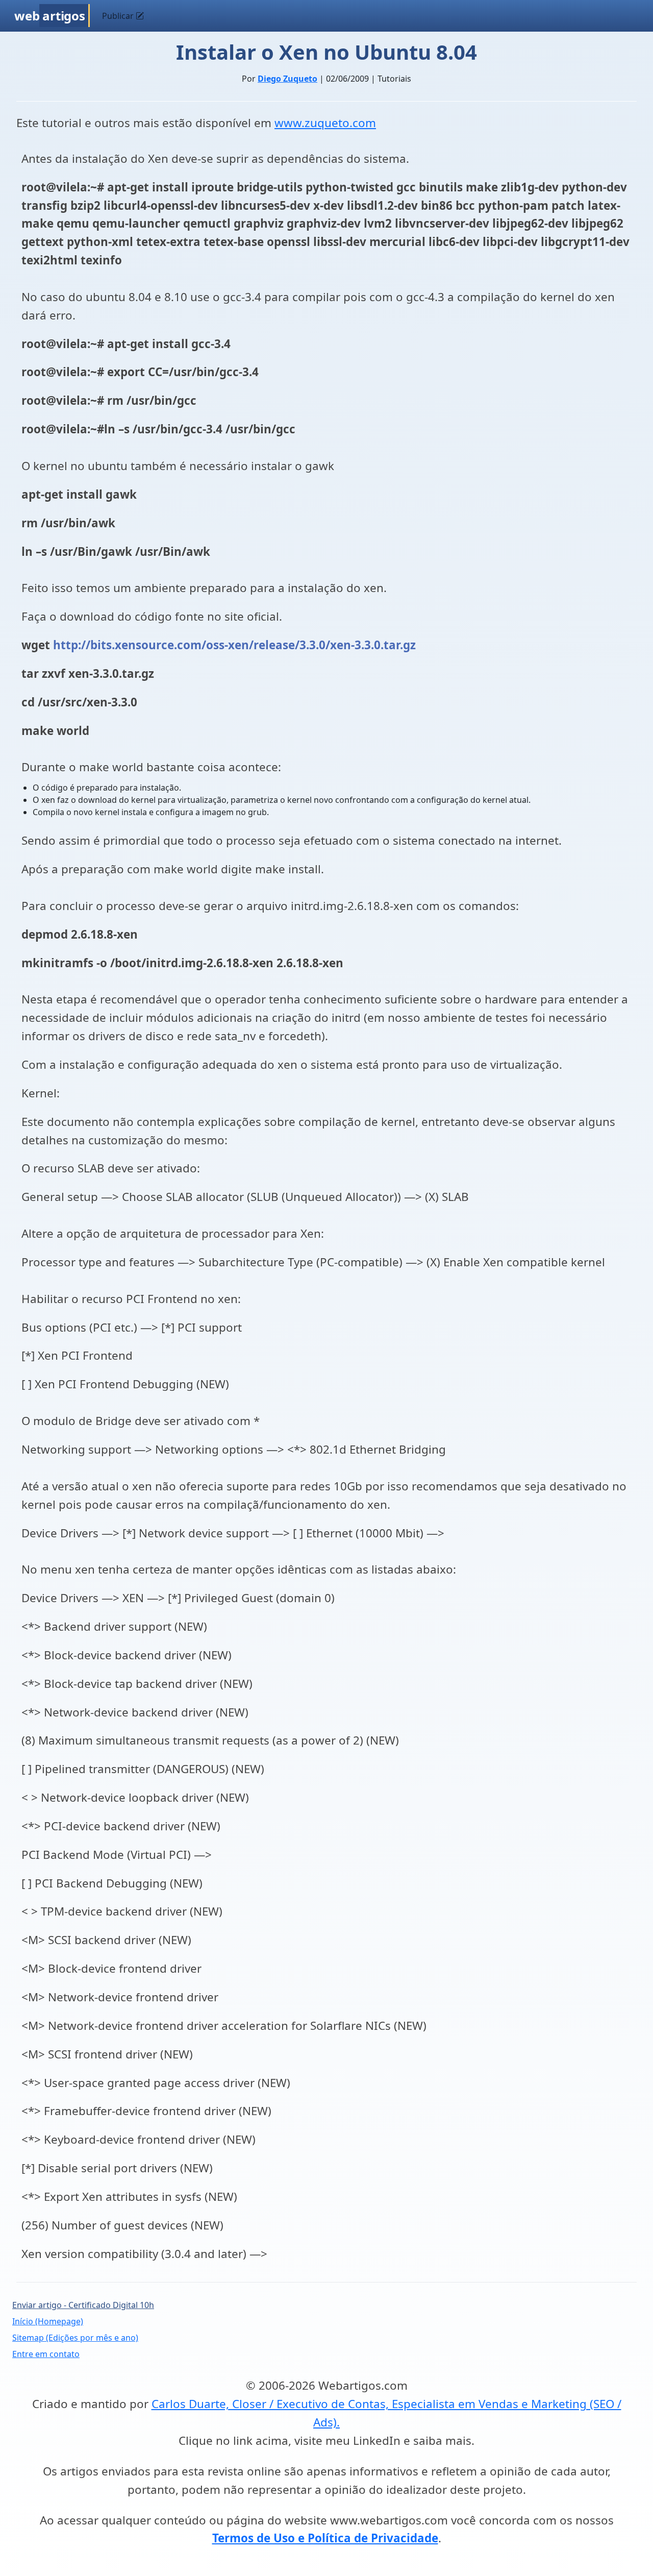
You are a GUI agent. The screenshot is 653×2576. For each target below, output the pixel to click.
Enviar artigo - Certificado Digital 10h (83, 2305)
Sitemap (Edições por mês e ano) (75, 2338)
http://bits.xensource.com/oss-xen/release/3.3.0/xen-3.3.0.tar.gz (234, 645)
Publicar (119, 16)
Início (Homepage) (48, 2321)
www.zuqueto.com (325, 123)
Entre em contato (46, 2354)
